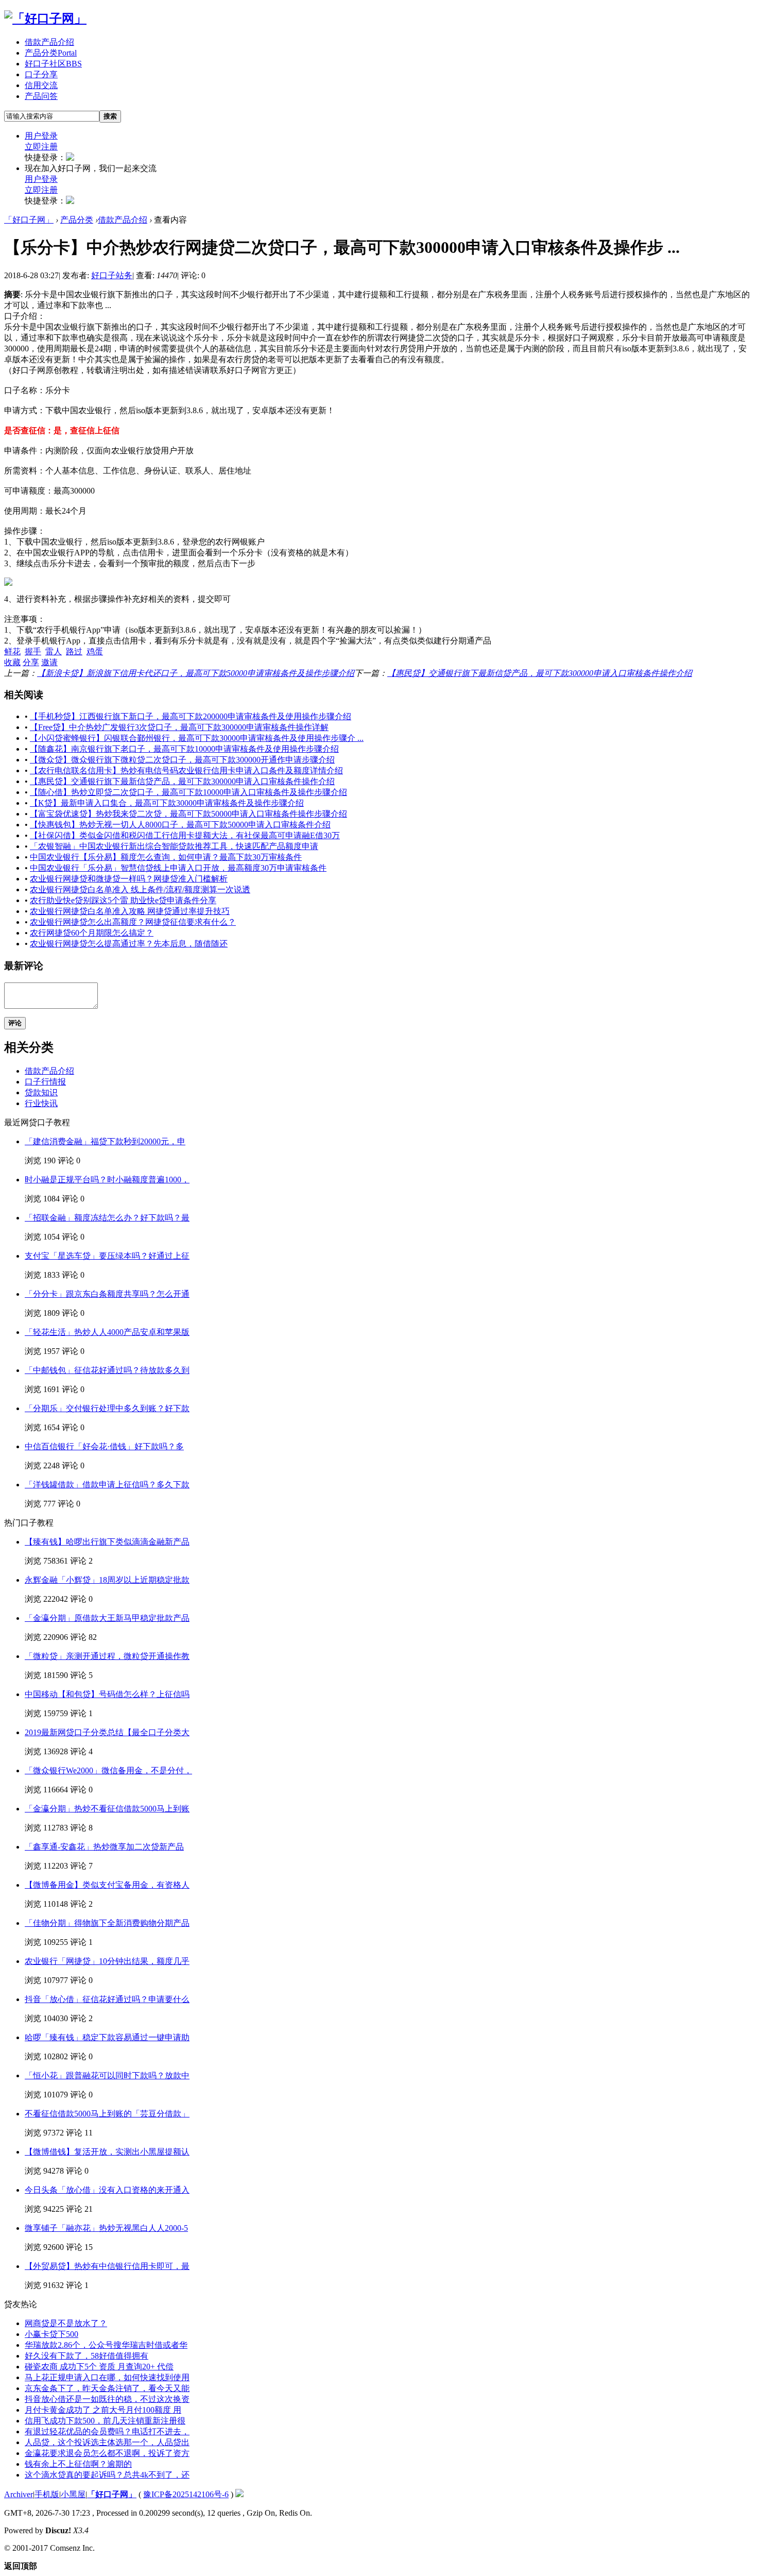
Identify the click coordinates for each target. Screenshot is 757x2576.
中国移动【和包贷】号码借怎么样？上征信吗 (107, 1694)
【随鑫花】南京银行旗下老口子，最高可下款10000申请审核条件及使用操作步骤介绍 (184, 749)
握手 (33, 651)
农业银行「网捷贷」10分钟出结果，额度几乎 (107, 1961)
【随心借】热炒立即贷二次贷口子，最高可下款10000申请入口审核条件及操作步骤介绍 (188, 792)
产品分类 (51, 53)
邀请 (49, 662)
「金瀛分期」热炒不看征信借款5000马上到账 (107, 1809)
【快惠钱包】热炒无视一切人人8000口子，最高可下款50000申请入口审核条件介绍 (180, 825)
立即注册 (41, 147)
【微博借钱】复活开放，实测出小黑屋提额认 (107, 2152)
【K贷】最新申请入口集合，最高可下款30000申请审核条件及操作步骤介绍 (167, 803)
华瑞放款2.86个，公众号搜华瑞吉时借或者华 (106, 2345)
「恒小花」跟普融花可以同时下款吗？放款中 (107, 2075)
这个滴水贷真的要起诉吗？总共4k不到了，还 (107, 2475)
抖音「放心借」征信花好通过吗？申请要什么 (107, 1999)
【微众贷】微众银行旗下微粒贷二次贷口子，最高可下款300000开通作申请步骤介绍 (182, 760)
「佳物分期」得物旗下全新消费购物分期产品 (107, 1923)
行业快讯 (41, 1103)
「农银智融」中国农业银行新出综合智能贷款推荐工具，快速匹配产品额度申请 (174, 846)
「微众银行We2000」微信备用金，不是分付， (108, 1770)
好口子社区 (53, 64)
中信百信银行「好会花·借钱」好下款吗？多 (104, 1446)
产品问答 (41, 96)
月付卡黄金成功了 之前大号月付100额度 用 (103, 2410)
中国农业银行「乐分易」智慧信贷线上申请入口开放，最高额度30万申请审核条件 (178, 868)
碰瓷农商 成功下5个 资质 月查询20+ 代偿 (99, 2367)
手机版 (47, 2494)
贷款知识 (41, 1092)
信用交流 (41, 85)
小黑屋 (73, 2494)
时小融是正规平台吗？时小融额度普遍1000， (107, 1180)
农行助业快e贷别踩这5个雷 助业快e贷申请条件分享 (123, 900)
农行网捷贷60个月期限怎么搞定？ (92, 933)
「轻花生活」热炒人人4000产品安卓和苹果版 (107, 1332)
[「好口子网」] (45, 19)
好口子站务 (112, 275)
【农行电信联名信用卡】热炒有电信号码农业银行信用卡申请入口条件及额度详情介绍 (186, 770)
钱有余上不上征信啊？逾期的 (78, 2464)
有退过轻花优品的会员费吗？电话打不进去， (107, 2431)
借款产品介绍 (49, 42)
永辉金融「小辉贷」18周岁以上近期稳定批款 (107, 1580)
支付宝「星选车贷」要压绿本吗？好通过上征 (107, 1256)
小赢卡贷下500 (51, 2334)
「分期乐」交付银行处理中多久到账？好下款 (107, 1408)
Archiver (19, 2494)
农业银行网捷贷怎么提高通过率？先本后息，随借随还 (129, 944)
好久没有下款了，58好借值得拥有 (87, 2356)
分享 (31, 662)
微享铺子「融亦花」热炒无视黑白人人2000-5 (106, 2228)
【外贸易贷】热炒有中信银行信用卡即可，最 (107, 2266)
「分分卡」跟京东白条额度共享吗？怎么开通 (107, 1294)
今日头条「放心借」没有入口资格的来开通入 (107, 2190)
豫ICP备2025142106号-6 (186, 2494)
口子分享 (41, 74)
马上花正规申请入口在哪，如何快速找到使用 (107, 2377)
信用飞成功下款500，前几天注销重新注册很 (105, 2421)
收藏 (12, 662)
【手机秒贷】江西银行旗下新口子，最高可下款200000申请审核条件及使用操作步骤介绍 (191, 716)
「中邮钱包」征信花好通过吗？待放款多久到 (107, 1370)
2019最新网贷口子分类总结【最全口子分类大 (107, 1732)
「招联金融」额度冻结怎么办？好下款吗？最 (107, 1218)
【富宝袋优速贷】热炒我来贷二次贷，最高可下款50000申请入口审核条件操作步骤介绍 (188, 814)
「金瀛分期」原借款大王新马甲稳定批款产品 (107, 1618)
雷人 (54, 651)
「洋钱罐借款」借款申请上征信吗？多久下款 (107, 1485)
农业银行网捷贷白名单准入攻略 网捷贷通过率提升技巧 (130, 911)
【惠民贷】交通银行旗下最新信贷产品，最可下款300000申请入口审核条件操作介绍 (540, 673)
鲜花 (12, 651)
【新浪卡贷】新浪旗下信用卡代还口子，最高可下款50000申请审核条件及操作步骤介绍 (196, 673)
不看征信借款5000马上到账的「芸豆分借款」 (107, 2114)
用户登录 (41, 136)
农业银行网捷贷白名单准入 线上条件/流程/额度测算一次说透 (140, 889)
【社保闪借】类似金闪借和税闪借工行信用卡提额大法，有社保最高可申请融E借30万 (185, 835)
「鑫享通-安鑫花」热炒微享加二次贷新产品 (104, 1847)
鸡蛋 (95, 651)
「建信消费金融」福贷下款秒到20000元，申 (105, 1141)
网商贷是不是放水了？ (66, 2323)
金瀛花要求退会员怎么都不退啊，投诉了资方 (107, 2453)
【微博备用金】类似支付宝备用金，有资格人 (107, 1885)
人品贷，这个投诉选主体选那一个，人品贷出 (107, 2442)
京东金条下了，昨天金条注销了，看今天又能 (107, 2388)
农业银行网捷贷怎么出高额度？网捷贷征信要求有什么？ (133, 922)
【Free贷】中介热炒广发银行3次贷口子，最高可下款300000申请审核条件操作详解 (179, 727)
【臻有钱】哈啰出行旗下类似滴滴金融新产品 (107, 1542)
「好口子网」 (29, 220)
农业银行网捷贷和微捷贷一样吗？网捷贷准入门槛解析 (129, 879)
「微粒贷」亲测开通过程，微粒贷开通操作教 (107, 1656)
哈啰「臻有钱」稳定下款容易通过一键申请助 (107, 2037)
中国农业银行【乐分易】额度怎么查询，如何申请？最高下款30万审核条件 (166, 857)
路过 (74, 651)
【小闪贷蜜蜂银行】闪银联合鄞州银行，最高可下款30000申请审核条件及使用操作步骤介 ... (197, 738)
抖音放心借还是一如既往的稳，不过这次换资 (107, 2399)
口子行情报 (45, 1082)
